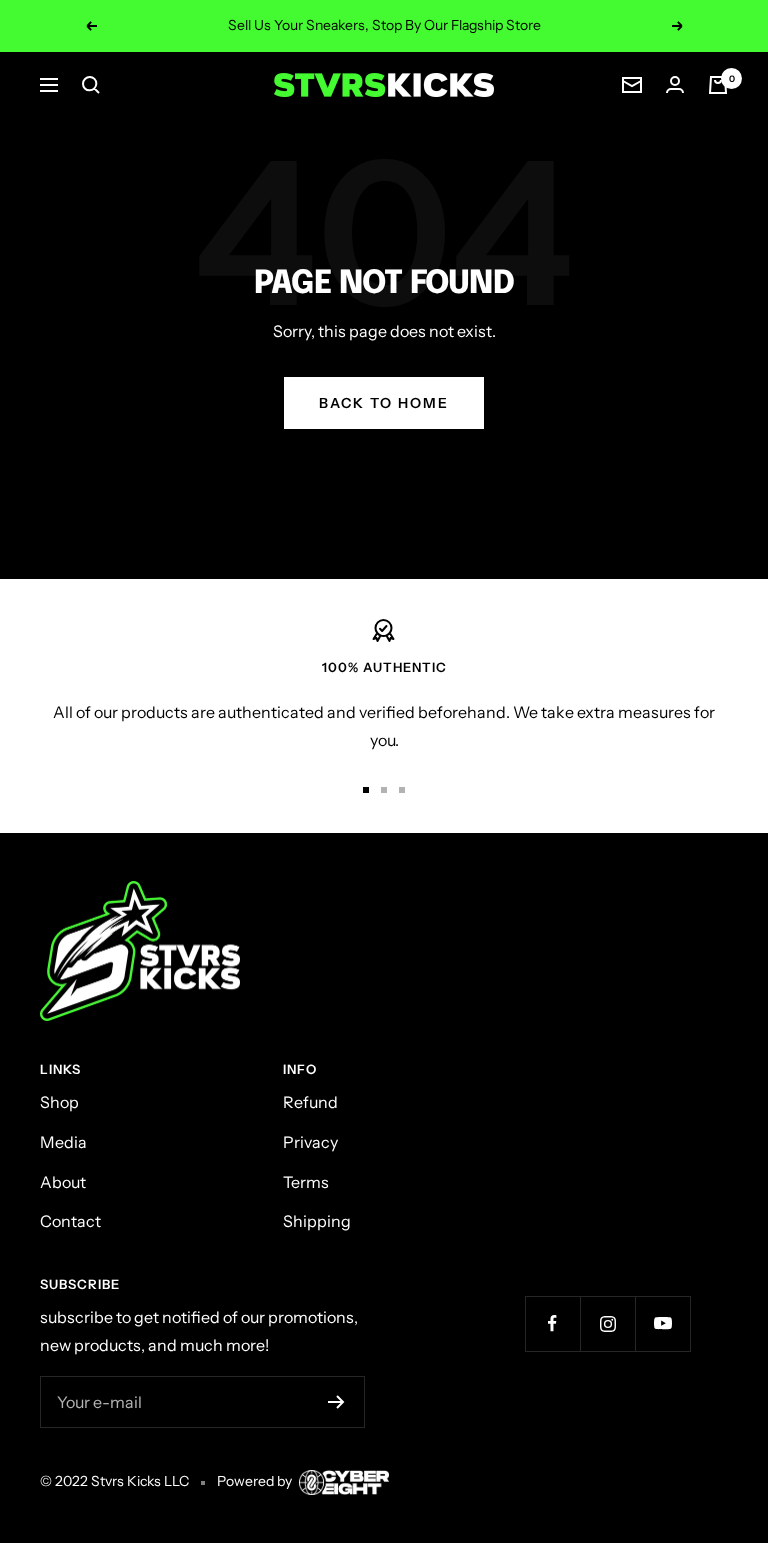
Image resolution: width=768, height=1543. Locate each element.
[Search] (91, 85)
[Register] (336, 1402)
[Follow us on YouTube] (662, 1323)
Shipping (317, 1221)
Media (63, 1142)
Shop (59, 1102)
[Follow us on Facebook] (552, 1323)
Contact (70, 1221)
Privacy (310, 1142)
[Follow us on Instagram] (607, 1323)
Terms (306, 1182)
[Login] (675, 84)
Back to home (384, 403)
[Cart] (718, 85)
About (63, 1182)
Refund (310, 1102)
